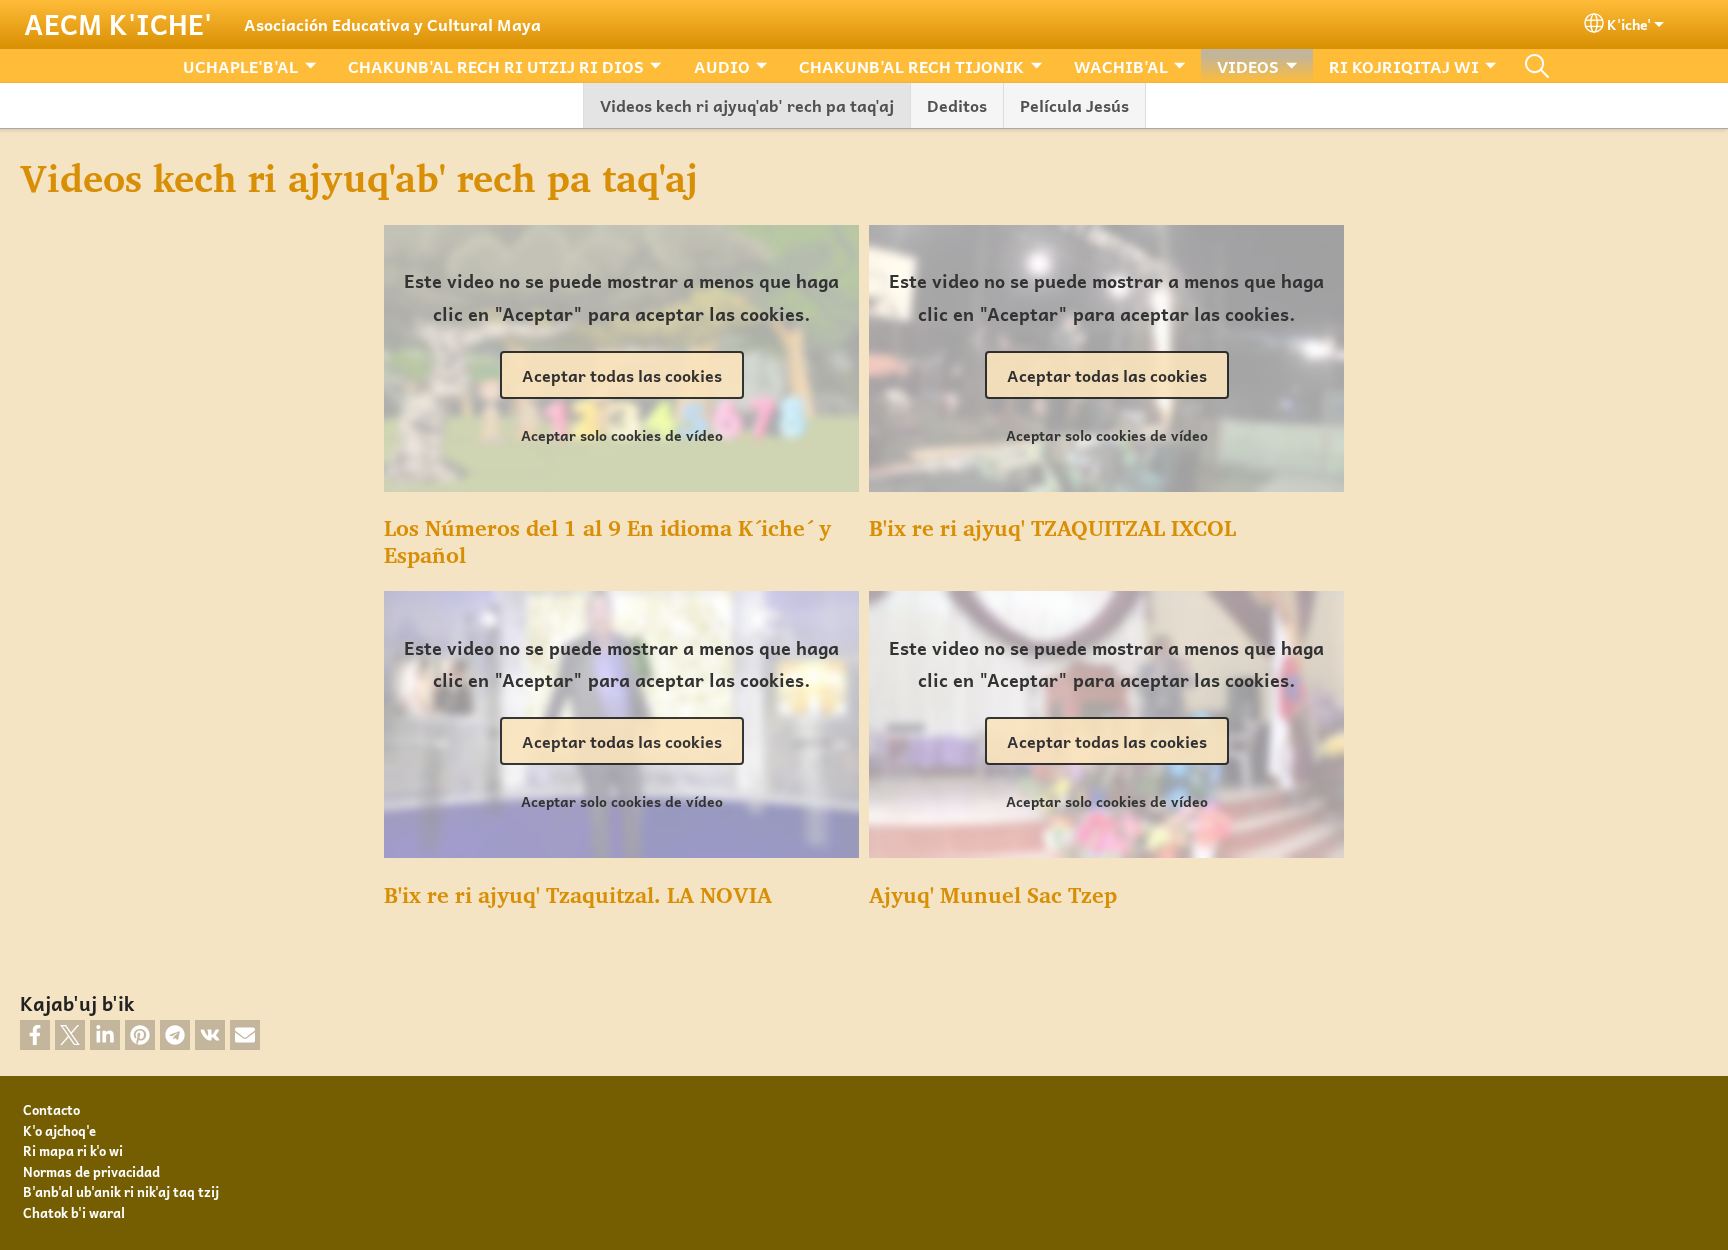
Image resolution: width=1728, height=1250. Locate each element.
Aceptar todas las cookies (622, 375)
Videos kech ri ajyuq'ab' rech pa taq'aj (747, 105)
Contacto (51, 1109)
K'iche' (1629, 24)
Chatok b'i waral (74, 1212)
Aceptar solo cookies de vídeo (622, 435)
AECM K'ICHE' (118, 24)
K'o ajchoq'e (59, 1130)
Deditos (957, 105)
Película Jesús (1074, 105)
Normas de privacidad (91, 1171)
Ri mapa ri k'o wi (73, 1150)
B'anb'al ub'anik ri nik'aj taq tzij (121, 1191)
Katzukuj (1537, 66)
